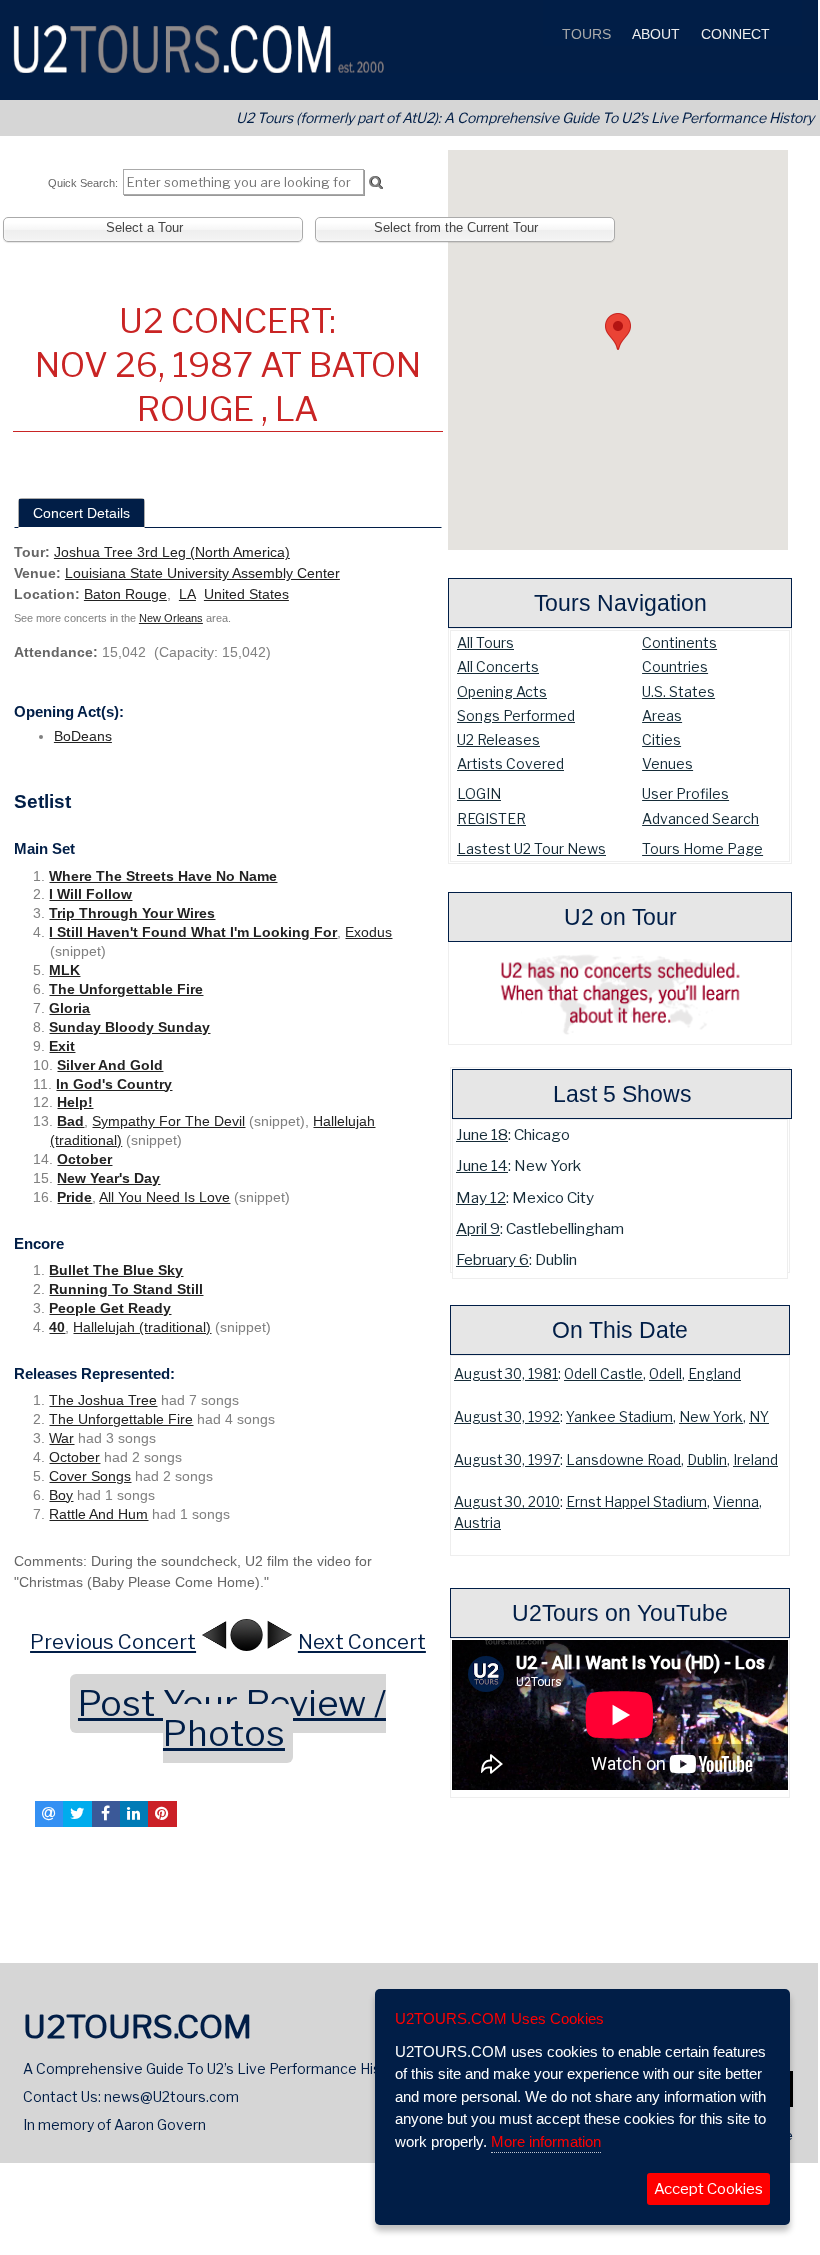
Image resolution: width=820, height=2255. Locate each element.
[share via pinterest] (162, 1814)
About (654, 34)
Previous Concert (113, 1642)
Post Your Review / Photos (232, 1718)
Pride (74, 1197)
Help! (75, 1102)
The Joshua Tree (103, 1400)
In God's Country (114, 1084)
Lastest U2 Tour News (531, 848)
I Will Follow (90, 894)
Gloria (69, 1008)
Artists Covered (510, 763)
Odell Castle (603, 1374)
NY (759, 1417)
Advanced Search (700, 818)
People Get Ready (110, 1308)
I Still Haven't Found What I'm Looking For (193, 932)
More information (546, 2141)
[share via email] (49, 1814)
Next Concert (362, 1642)
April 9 (478, 1228)
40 (57, 1327)
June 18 (482, 1134)
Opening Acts (502, 691)
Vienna (736, 1502)
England (714, 1374)
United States (246, 594)
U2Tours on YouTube (620, 1613)
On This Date (620, 1330)
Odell (665, 1374)
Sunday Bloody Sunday (129, 1027)
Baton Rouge (125, 594)
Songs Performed (516, 715)
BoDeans (83, 736)
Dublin (707, 1460)
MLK (64, 970)
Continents (679, 642)
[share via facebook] (106, 1814)
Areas (662, 715)
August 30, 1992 (507, 1417)
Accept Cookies (708, 2189)
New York (711, 1417)
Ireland (755, 1460)
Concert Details (81, 513)
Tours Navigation (620, 603)
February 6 (492, 1259)
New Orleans (171, 618)
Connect (733, 34)
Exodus (368, 932)
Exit (62, 1046)
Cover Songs (90, 1476)
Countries (675, 666)
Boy (61, 1495)
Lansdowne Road (623, 1460)
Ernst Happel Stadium (636, 1502)
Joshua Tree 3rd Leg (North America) (172, 552)
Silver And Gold (110, 1065)
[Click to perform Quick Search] (375, 183)
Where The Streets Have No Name (163, 876)
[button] (618, 331)
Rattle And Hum (98, 1514)
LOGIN (479, 793)
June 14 (482, 1165)
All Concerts (498, 666)
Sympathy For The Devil (168, 1121)
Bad (70, 1121)
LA (187, 594)
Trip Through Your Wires (132, 913)
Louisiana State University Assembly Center (202, 573)
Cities (661, 739)
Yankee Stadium (619, 1417)
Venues (667, 763)
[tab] (81, 513)
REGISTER (491, 818)
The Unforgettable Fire (126, 989)
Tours (584, 34)
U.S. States (678, 691)
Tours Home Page (702, 848)
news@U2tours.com (171, 2096)
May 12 (481, 1197)
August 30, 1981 (506, 1374)
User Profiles (685, 793)
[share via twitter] (77, 1814)
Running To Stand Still (126, 1289)
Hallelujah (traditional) (142, 1327)
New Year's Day (108, 1178)
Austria (477, 1523)
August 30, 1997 (507, 1460)
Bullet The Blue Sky (116, 1270)
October (84, 1159)
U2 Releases (498, 739)
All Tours (485, 642)
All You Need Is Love (164, 1197)
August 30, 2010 (507, 1502)
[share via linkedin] (134, 1814)
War (61, 1438)
